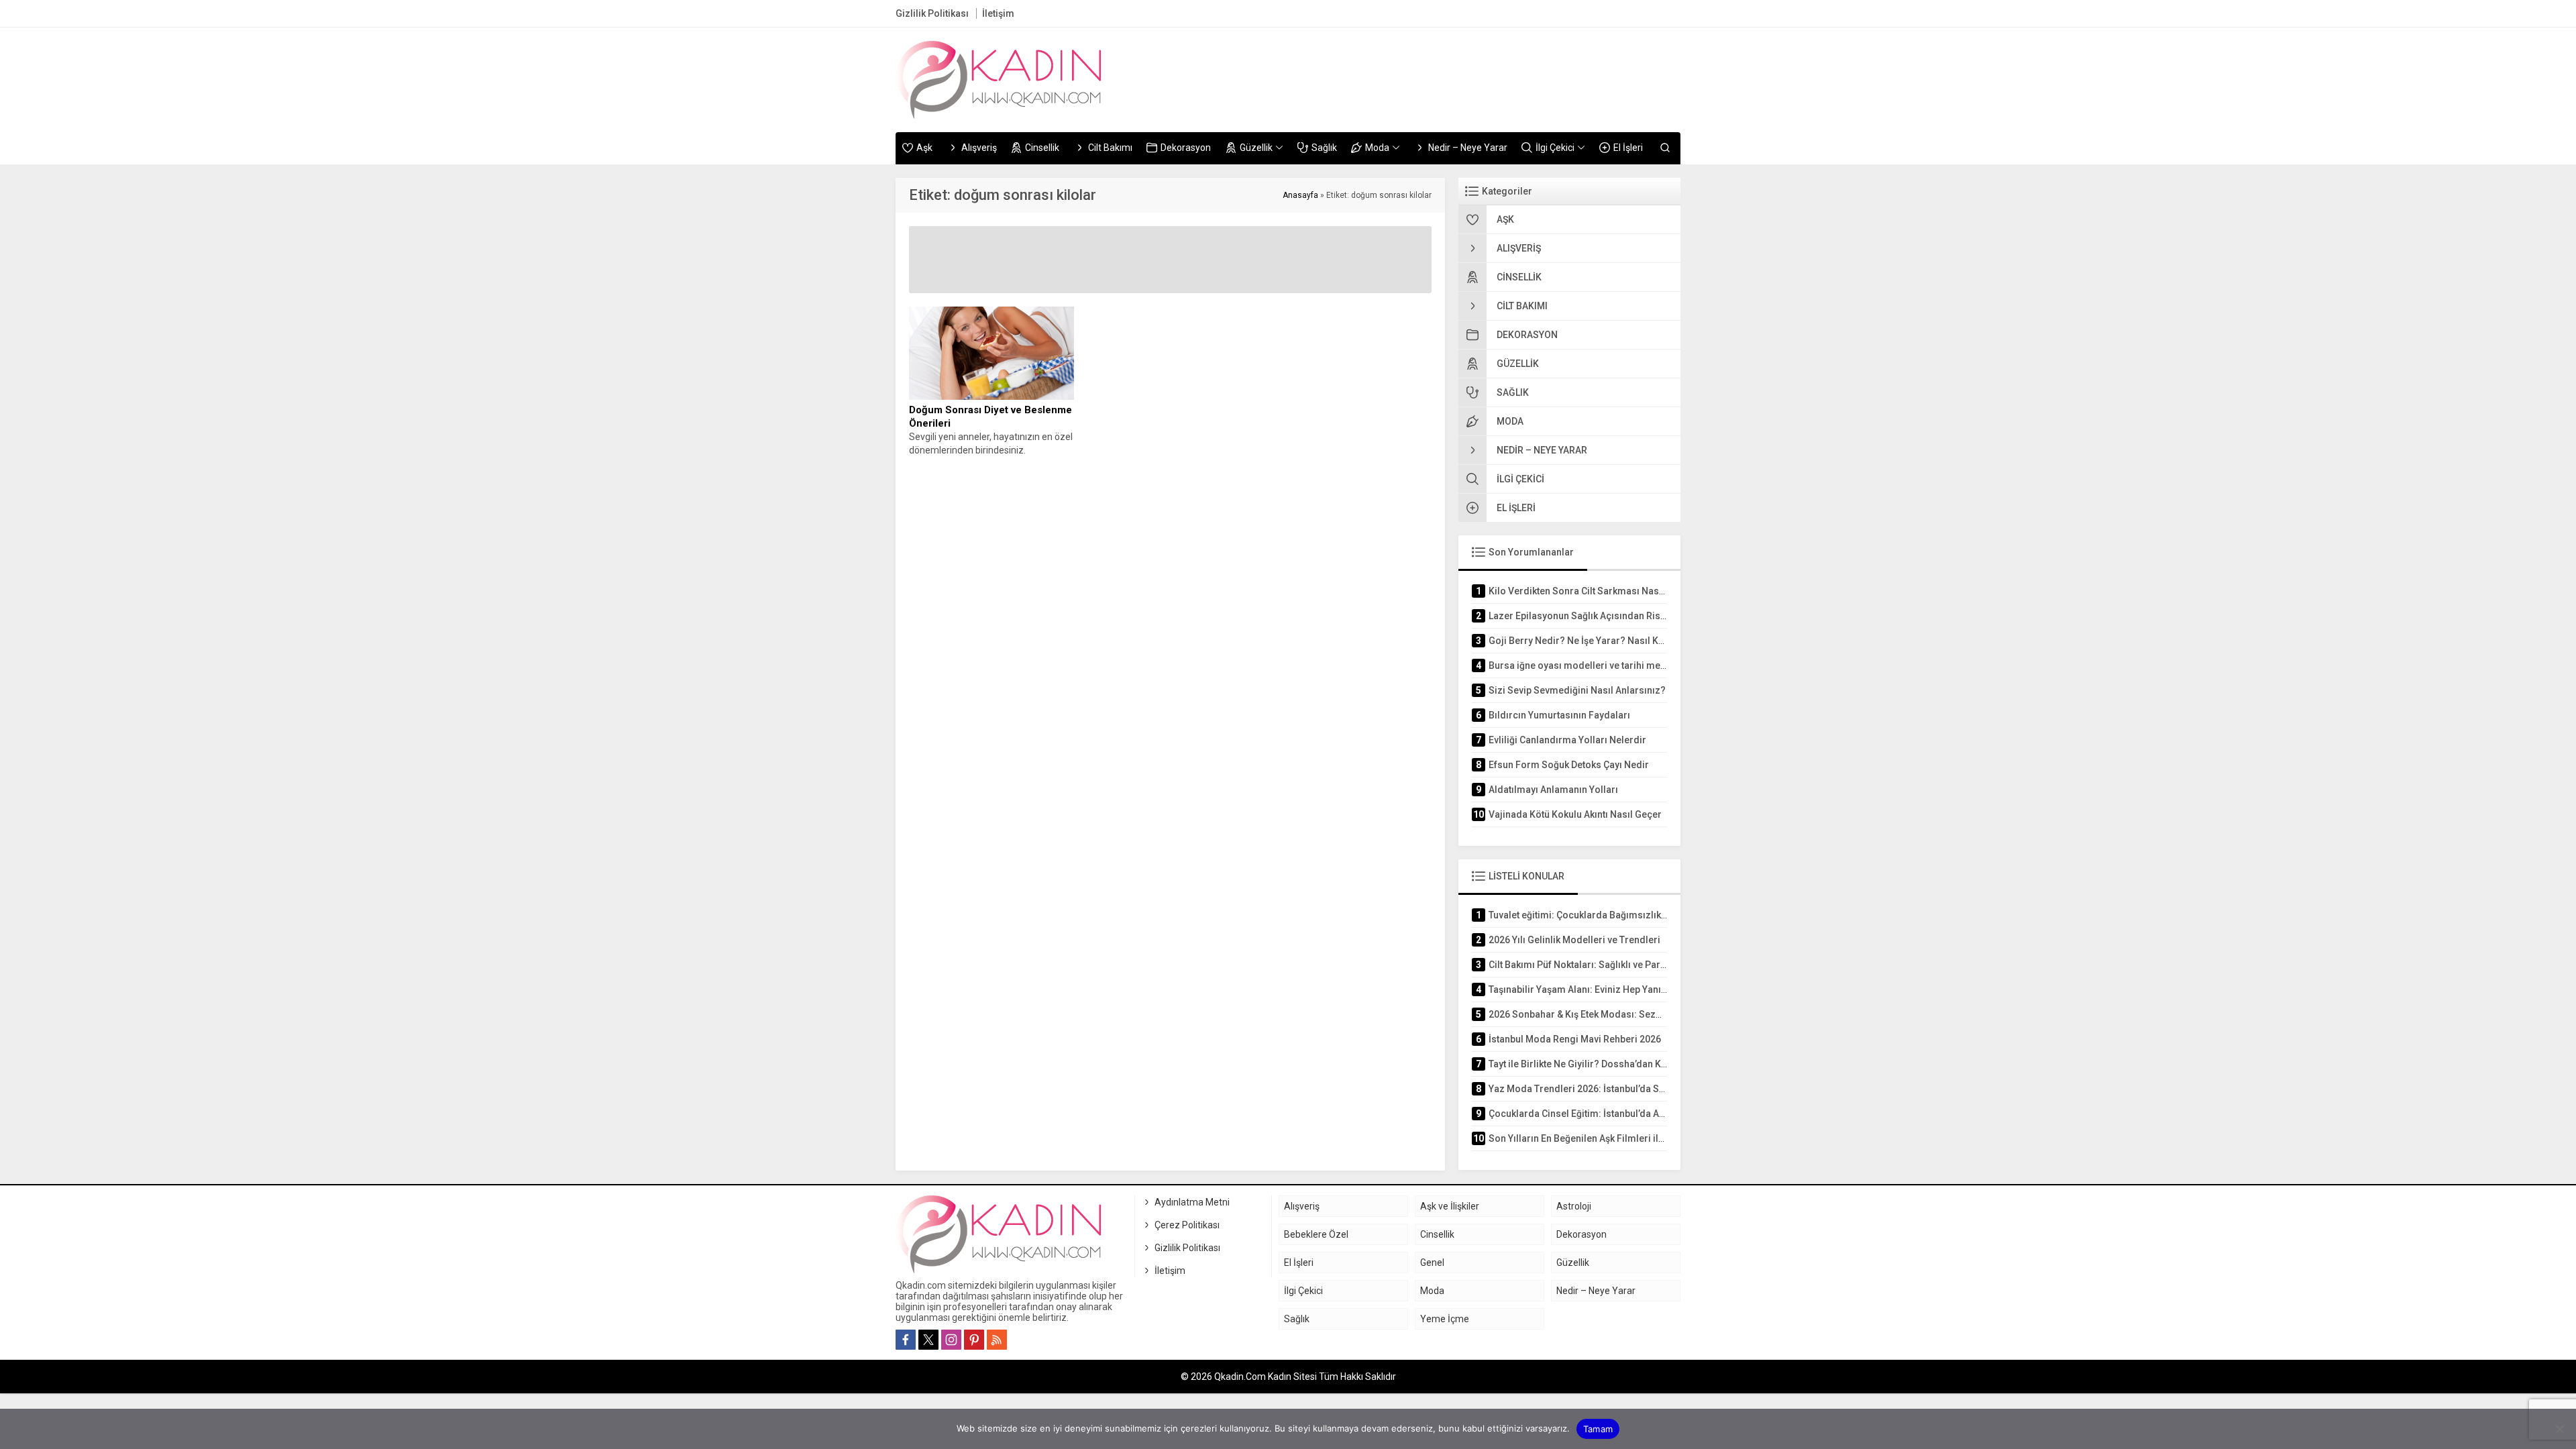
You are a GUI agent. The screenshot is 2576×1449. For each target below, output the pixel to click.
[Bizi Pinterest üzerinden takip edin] (974, 1340)
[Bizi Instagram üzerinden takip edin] (951, 1340)
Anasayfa (1300, 195)
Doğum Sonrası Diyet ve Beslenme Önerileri (990, 417)
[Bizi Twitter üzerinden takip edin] (928, 1340)
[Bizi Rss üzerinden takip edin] (997, 1340)
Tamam (1598, 1429)
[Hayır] (2559, 1429)
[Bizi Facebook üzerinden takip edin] (906, 1340)
